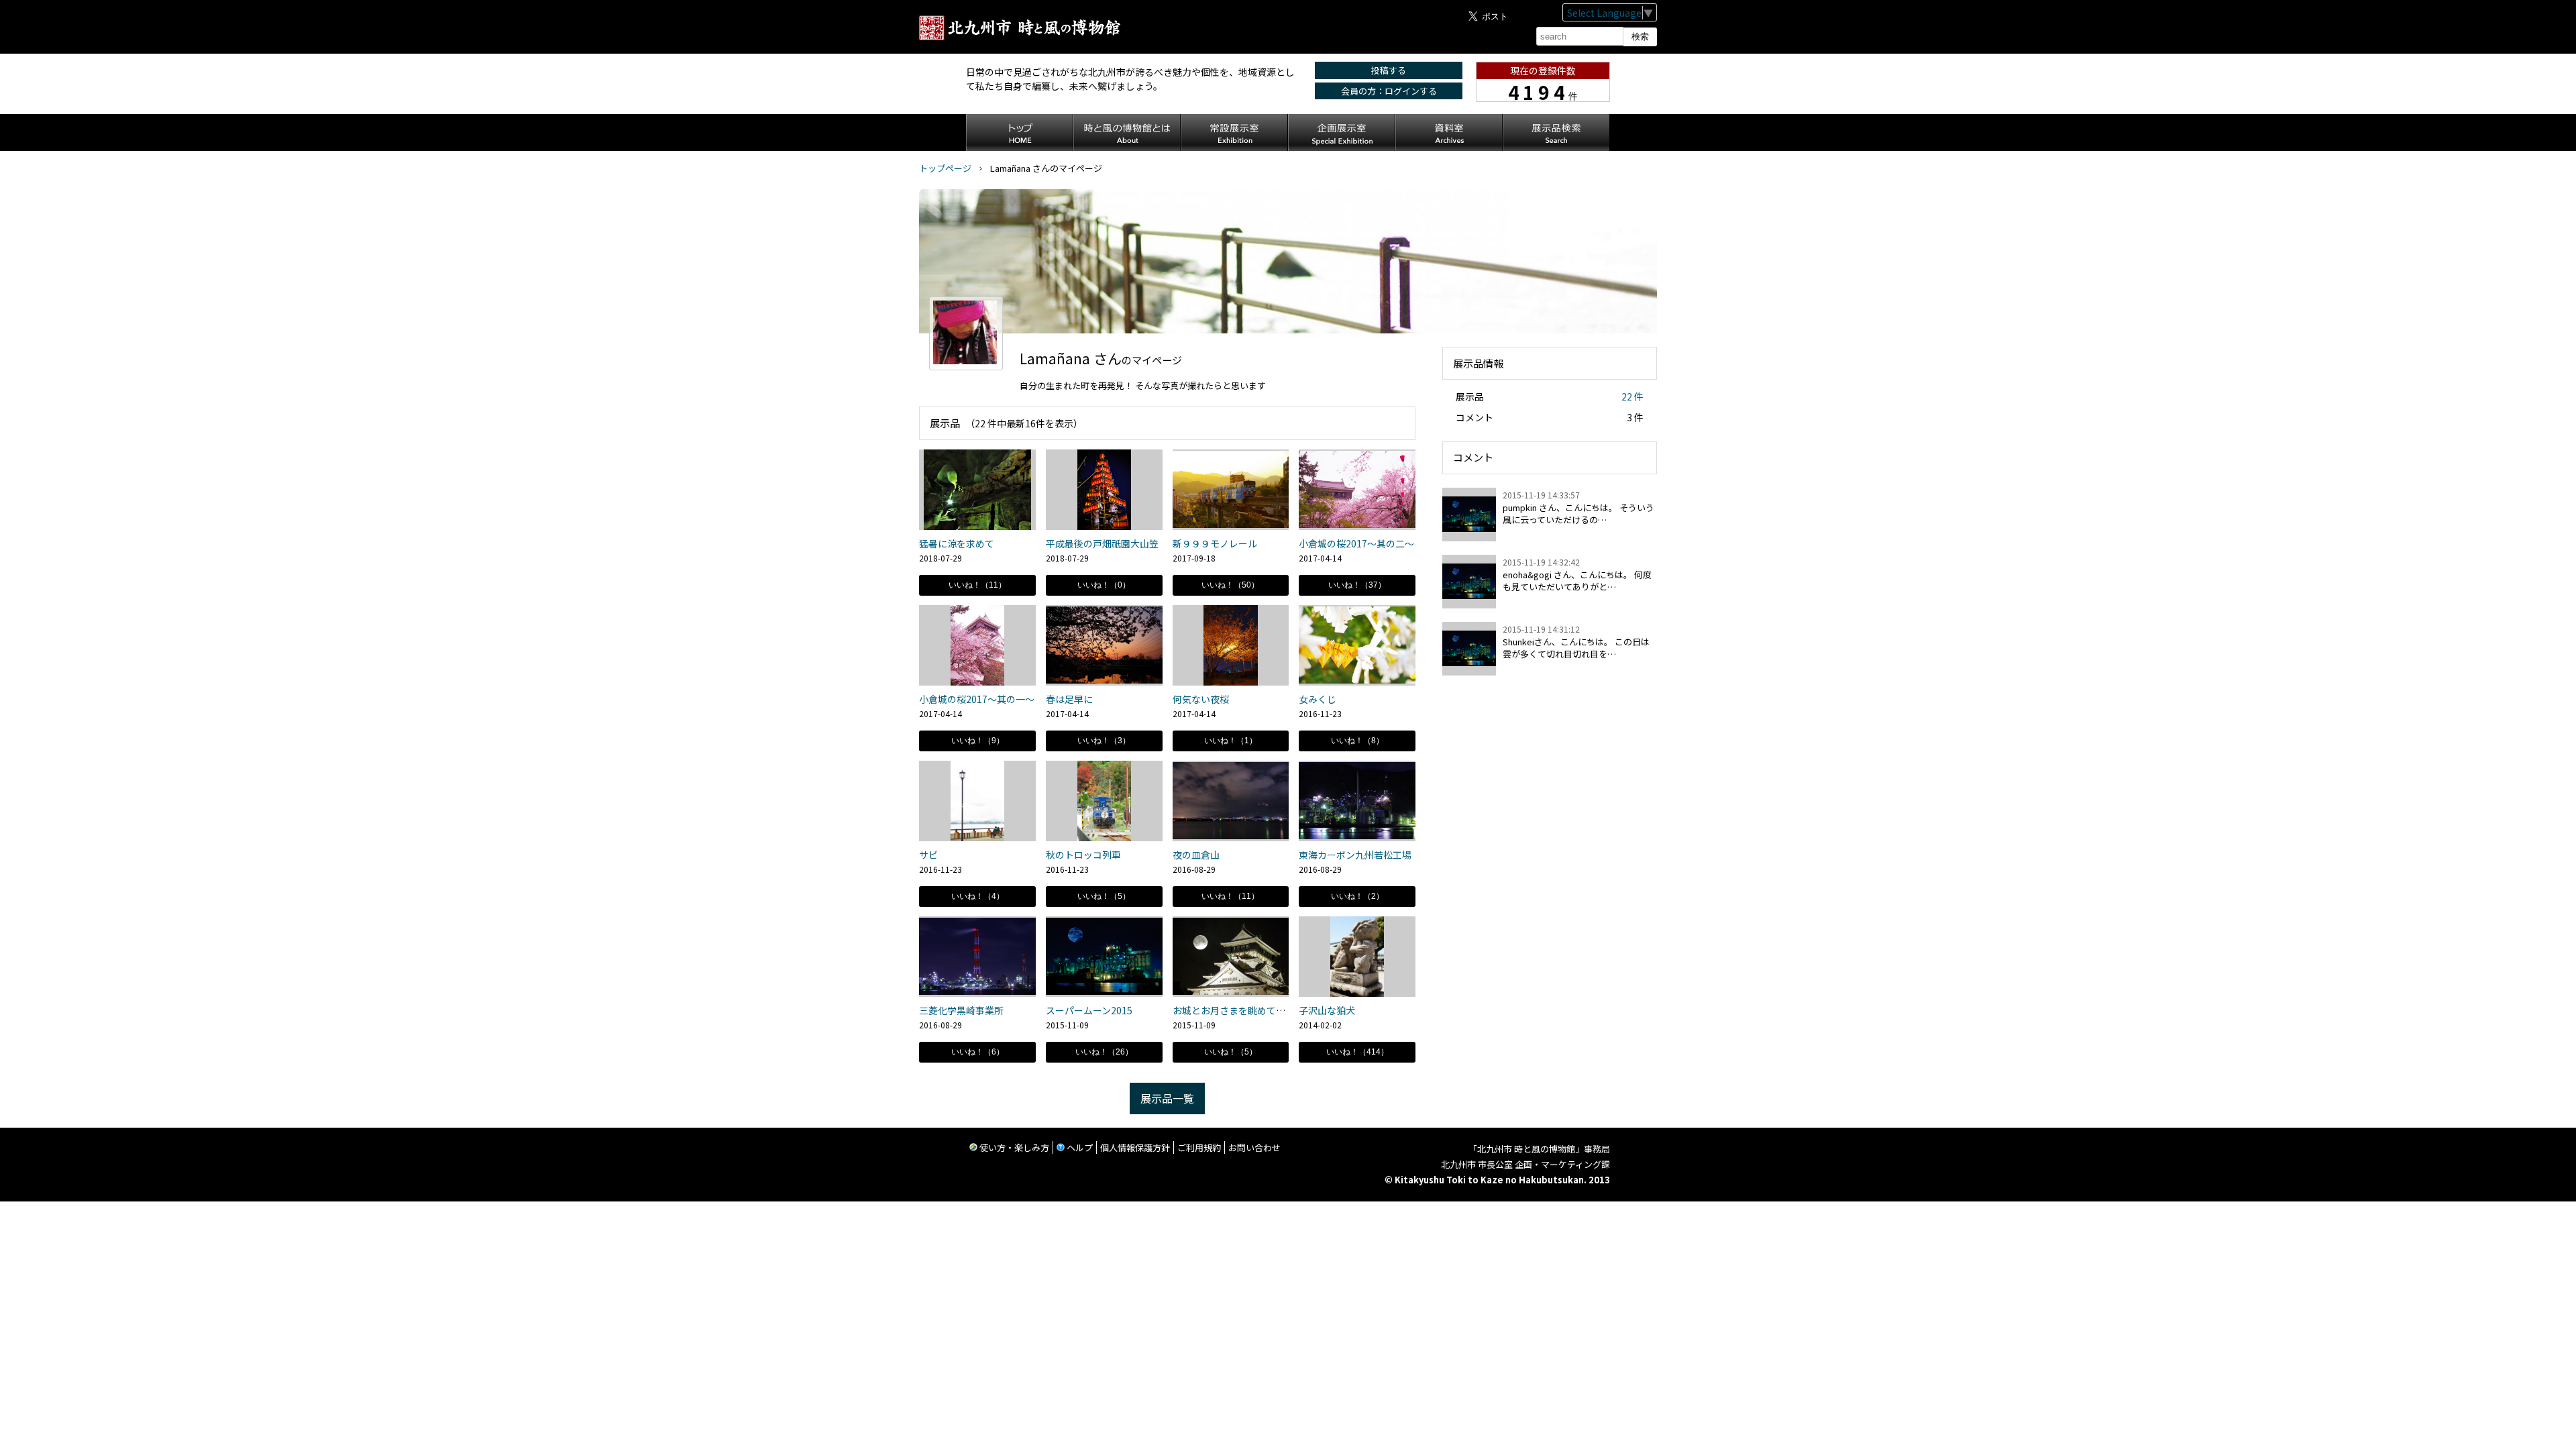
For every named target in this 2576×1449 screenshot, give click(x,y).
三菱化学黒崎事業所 (961, 1010)
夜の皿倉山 (1196, 855)
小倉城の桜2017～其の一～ (977, 699)
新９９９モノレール (1215, 543)
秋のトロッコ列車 (1083, 855)
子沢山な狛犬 (1327, 1010)
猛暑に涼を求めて (957, 543)
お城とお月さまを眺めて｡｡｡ (1231, 1010)
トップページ (945, 168)
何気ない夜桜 (1201, 699)
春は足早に (1069, 699)
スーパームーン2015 (1089, 1010)
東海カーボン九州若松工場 (1355, 855)
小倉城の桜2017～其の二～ (1356, 543)
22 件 (1632, 396)
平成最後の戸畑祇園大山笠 (1102, 543)
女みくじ (1318, 699)
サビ (928, 855)
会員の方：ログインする (1389, 91)
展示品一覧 (1167, 1098)
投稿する (1389, 70)
